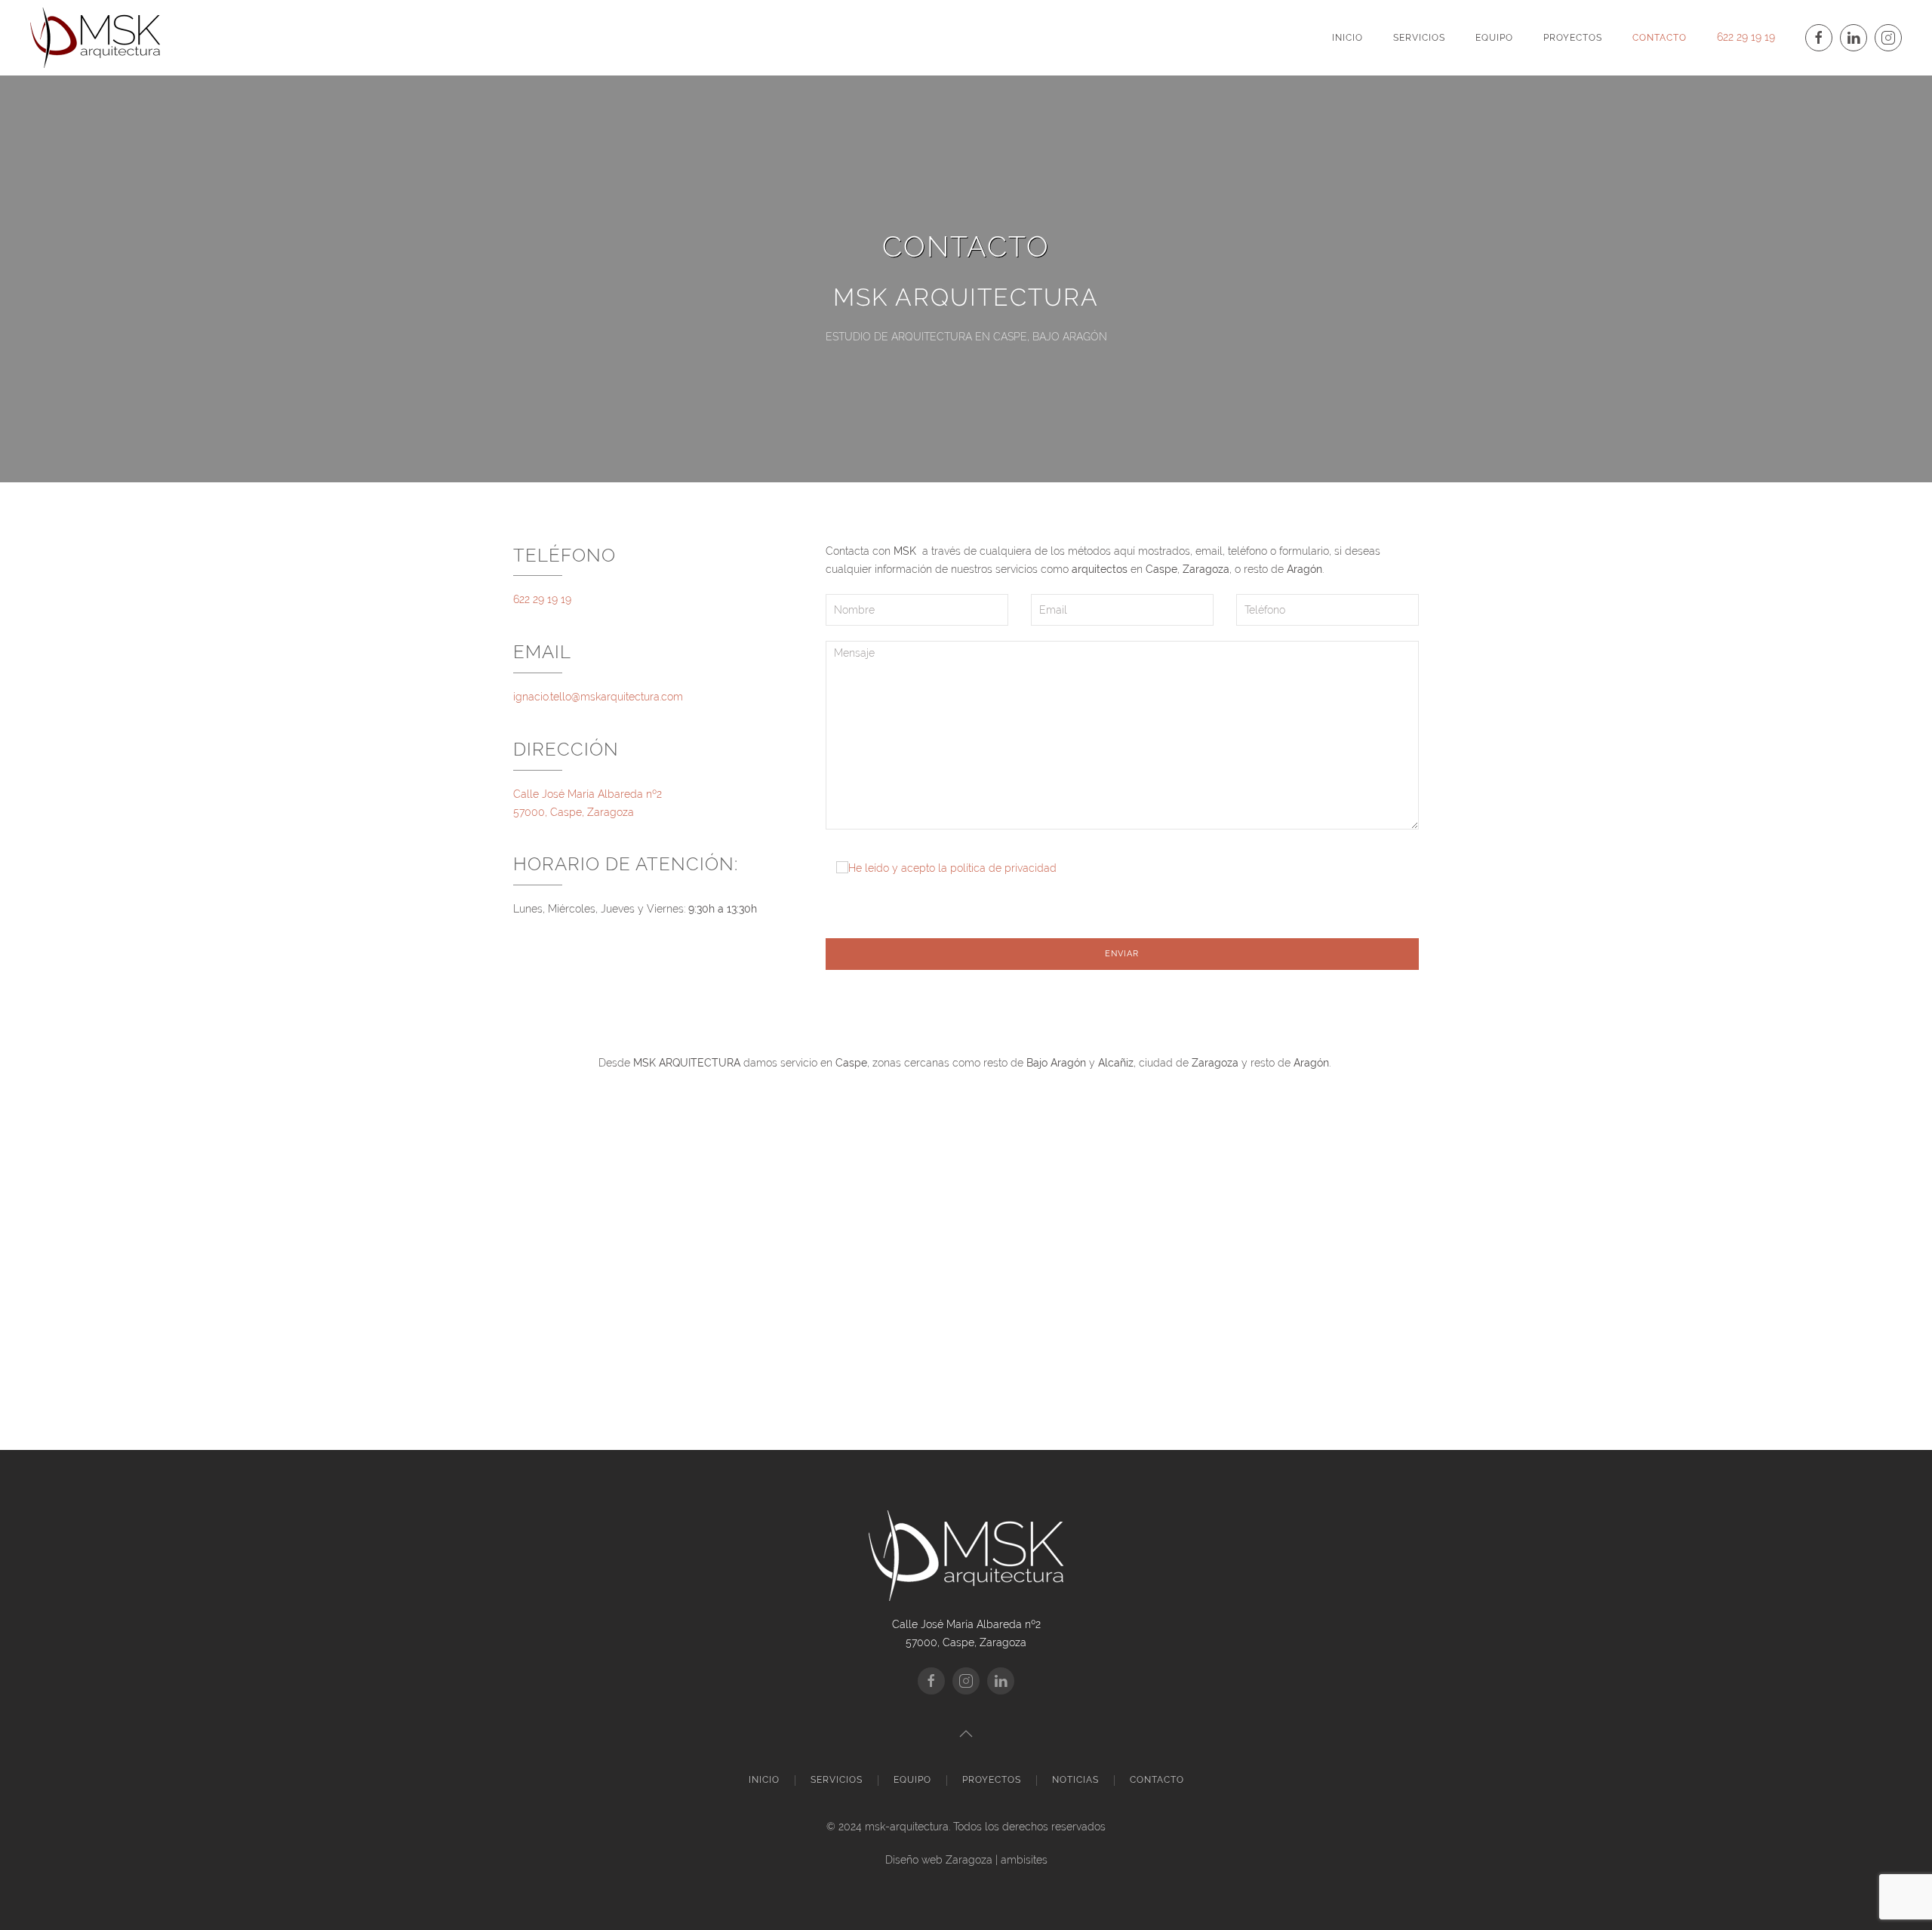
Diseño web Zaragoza (939, 1860)
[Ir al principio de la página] (966, 1734)
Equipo (1494, 38)
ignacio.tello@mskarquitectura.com (598, 697)
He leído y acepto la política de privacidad (952, 868)
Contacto (1660, 38)
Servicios (1419, 38)
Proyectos (1573, 38)
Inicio (1347, 38)
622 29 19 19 (1746, 37)
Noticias (1075, 1780)
